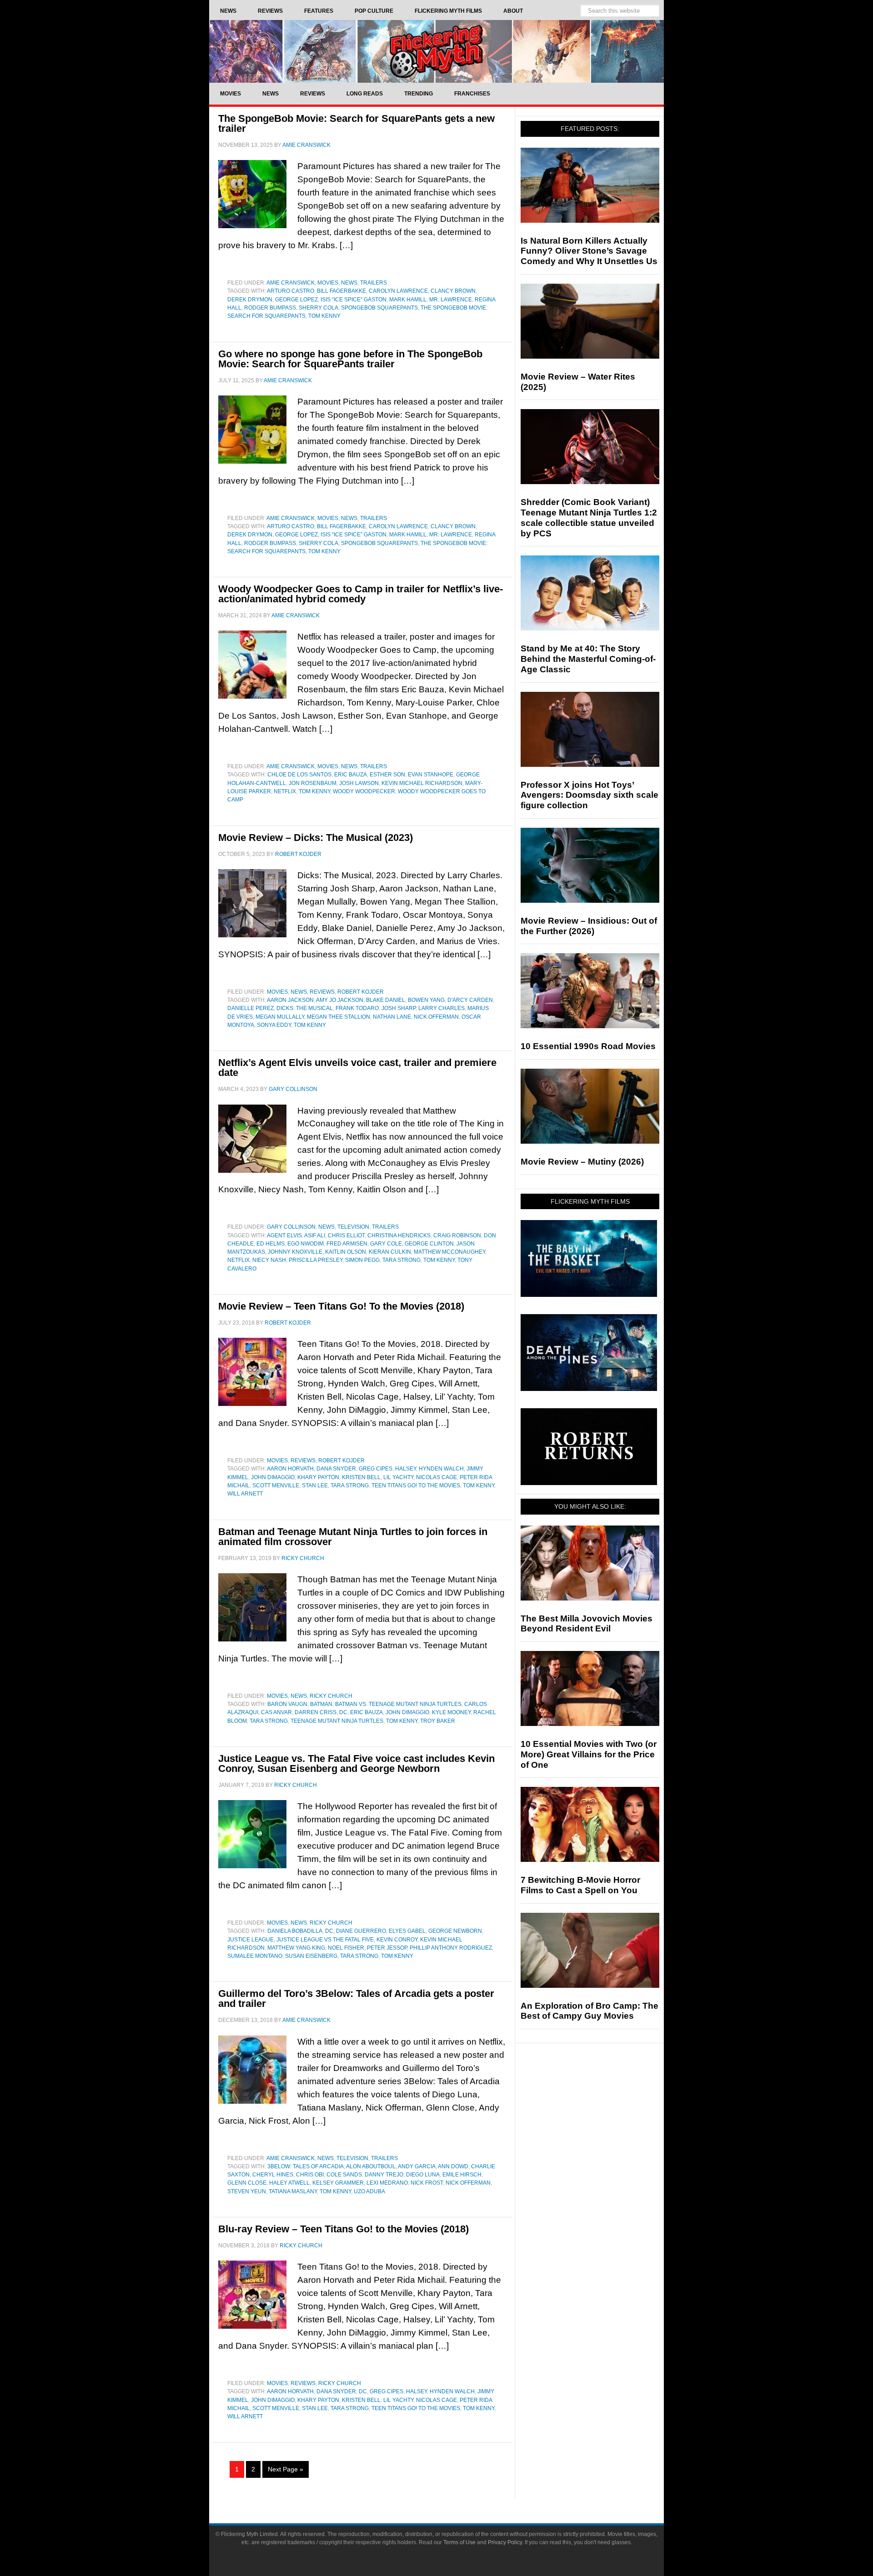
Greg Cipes (376, 1469)
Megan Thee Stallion (339, 1017)
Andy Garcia (417, 2166)
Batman (321, 1704)
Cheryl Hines (273, 2175)
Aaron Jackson (290, 1000)
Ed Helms (271, 1244)
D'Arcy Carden (470, 1000)
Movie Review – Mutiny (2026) (582, 1162)
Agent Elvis (284, 1235)
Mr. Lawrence (451, 300)
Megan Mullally (280, 1017)
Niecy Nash (269, 1260)
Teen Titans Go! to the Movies (416, 1486)
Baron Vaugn (287, 1704)
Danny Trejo (384, 2175)
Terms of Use (459, 2542)
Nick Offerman (436, 1017)
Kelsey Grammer (338, 2183)
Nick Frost (427, 2183)
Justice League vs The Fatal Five (325, 1940)
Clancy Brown (453, 291)
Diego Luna (423, 2175)
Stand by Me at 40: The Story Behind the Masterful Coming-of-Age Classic (588, 659)
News (349, 283)
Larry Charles (442, 1008)
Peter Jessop (387, 1948)
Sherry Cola (319, 308)
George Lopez (296, 300)
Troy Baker (438, 1721)
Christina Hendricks (399, 1235)
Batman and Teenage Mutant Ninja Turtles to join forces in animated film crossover (353, 1537)
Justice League (251, 1940)
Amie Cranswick (291, 283)
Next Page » (286, 2469)
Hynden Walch (441, 1469)
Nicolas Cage (436, 1477)
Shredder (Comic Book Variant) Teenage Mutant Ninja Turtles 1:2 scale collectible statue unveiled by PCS (589, 518)
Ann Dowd (453, 2166)
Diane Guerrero (361, 1931)
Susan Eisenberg (311, 1956)
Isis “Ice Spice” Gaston (354, 300)
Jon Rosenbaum (313, 783)
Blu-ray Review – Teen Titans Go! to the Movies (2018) (344, 2229)
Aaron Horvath (290, 1469)
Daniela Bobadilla (295, 1931)
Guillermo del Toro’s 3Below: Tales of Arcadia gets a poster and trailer (356, 1998)
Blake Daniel (386, 1000)
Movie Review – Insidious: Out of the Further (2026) (589, 926)
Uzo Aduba (369, 2191)
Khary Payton (318, 1477)
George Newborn (455, 1931)
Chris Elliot (346, 1235)
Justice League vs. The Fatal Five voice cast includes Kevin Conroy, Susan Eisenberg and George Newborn (356, 1763)
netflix (285, 791)
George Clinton (429, 1244)
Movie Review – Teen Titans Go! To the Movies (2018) (341, 1306)
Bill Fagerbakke (341, 291)
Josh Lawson (359, 783)
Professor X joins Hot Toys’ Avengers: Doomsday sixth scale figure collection (590, 795)
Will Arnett (245, 1494)
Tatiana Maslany (293, 2191)
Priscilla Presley (316, 1260)
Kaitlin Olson (346, 1252)
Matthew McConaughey (449, 1252)
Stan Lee (315, 1486)
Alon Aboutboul (371, 2166)
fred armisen (347, 1244)
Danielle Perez (251, 1008)
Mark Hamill (408, 300)
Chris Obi (310, 2175)
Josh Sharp (399, 1008)
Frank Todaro (357, 1008)
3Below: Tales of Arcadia (306, 2166)
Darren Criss (316, 1712)
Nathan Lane (392, 1017)
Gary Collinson (291, 1227)
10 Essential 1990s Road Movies (588, 1046)
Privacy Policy (505, 2542)
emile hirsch (462, 2175)
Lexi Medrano (387, 2183)
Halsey (406, 1469)
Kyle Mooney (451, 1712)
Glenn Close (247, 2183)
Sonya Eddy (274, 1025)
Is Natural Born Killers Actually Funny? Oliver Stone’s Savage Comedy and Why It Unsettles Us (589, 251)
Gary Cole (386, 1244)
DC (343, 1712)
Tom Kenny (324, 316)
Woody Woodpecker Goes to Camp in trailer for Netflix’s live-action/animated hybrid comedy (361, 594)
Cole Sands (344, 2175)
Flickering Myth (436, 51)
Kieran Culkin (390, 1252)
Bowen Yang (426, 1000)
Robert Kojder (361, 992)
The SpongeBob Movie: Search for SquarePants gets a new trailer (356, 123)
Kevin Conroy (397, 1940)
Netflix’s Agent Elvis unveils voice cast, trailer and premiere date (357, 1068)
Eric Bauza (351, 775)
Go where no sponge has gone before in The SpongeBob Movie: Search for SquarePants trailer (350, 359)
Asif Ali (315, 1235)
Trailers (374, 283)
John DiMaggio (273, 1477)
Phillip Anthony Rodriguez (451, 1948)
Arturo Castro (291, 291)
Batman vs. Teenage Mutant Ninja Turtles (398, 1704)
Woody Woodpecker (364, 791)
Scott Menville (276, 1486)
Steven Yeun (247, 2191)
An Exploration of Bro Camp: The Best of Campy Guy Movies (590, 2011)
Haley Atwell (289, 2183)
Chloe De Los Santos (299, 775)
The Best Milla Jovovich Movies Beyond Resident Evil (587, 1624)
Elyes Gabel (407, 1931)
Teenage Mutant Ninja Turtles (337, 1721)
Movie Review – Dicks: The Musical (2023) (316, 838)
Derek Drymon (250, 300)
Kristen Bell (361, 1477)
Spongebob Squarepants (379, 308)
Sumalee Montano (255, 1956)
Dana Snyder (336, 1469)
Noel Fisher (346, 1948)
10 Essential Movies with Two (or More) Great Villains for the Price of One (589, 1754)
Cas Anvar (276, 1712)
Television (353, 1227)
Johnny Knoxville (295, 1252)
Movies (328, 283)
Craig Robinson (457, 1235)
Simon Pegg (362, 1260)
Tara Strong (401, 1260)
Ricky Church (331, 1696)
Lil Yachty (398, 1477)
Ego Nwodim (306, 1244)
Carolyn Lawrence (398, 291)
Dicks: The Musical (305, 1008)
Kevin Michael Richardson (422, 783)
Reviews (322, 992)
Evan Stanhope (431, 775)
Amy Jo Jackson (340, 1000)
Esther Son (387, 775)
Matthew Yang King (296, 1948)
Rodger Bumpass (270, 308)
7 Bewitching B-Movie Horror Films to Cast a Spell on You (580, 1885)
